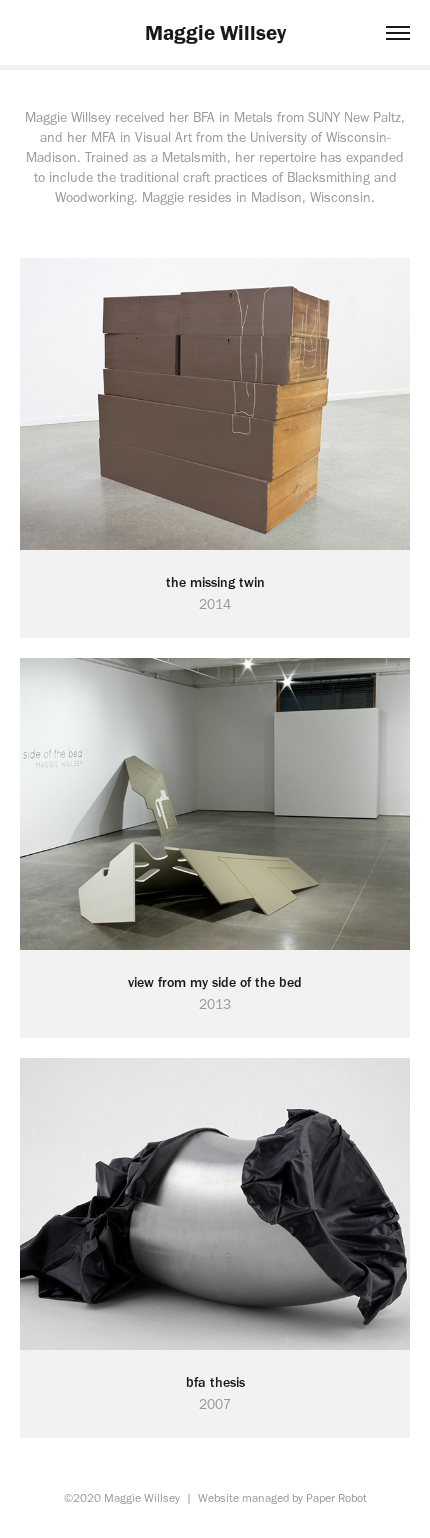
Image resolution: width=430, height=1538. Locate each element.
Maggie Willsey (215, 32)
